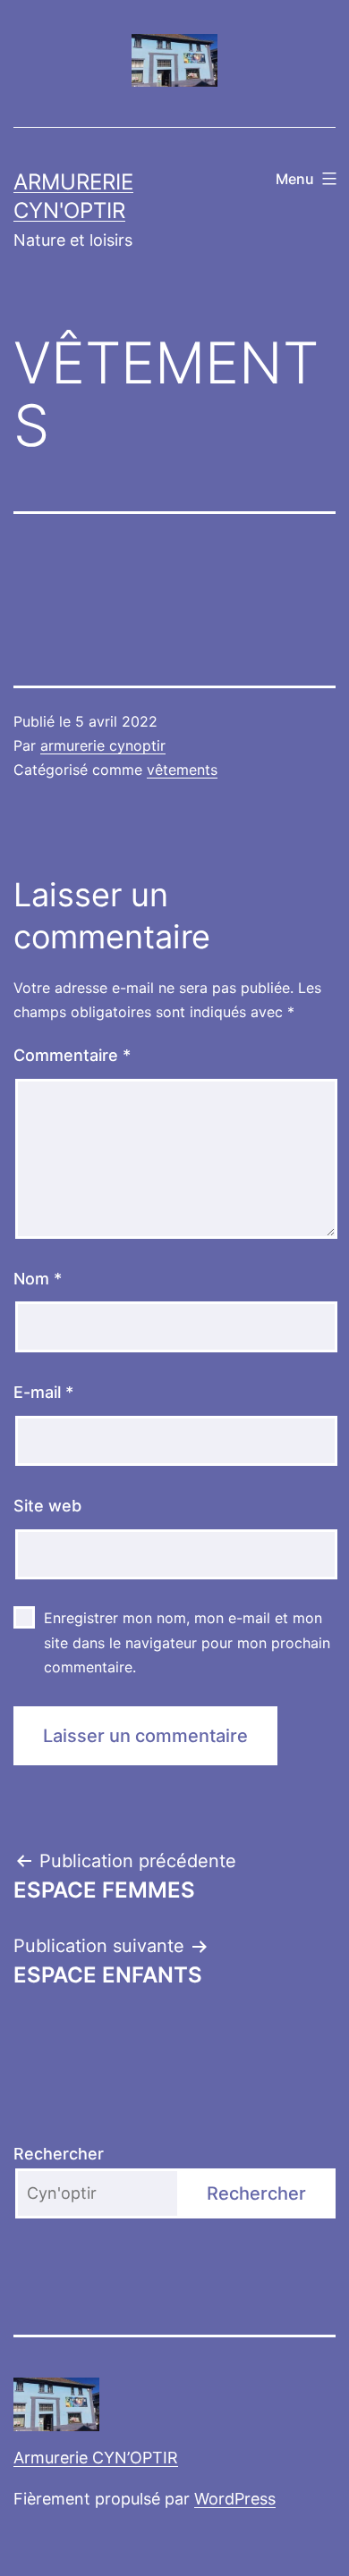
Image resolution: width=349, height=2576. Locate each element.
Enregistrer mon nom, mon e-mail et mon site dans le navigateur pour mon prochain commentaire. (187, 1642)
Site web (47, 1506)
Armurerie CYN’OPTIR (96, 2458)
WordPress (235, 2499)
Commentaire (72, 1055)
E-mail (43, 1392)
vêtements (182, 770)
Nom (38, 1279)
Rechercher (59, 2154)
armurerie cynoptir (103, 745)
